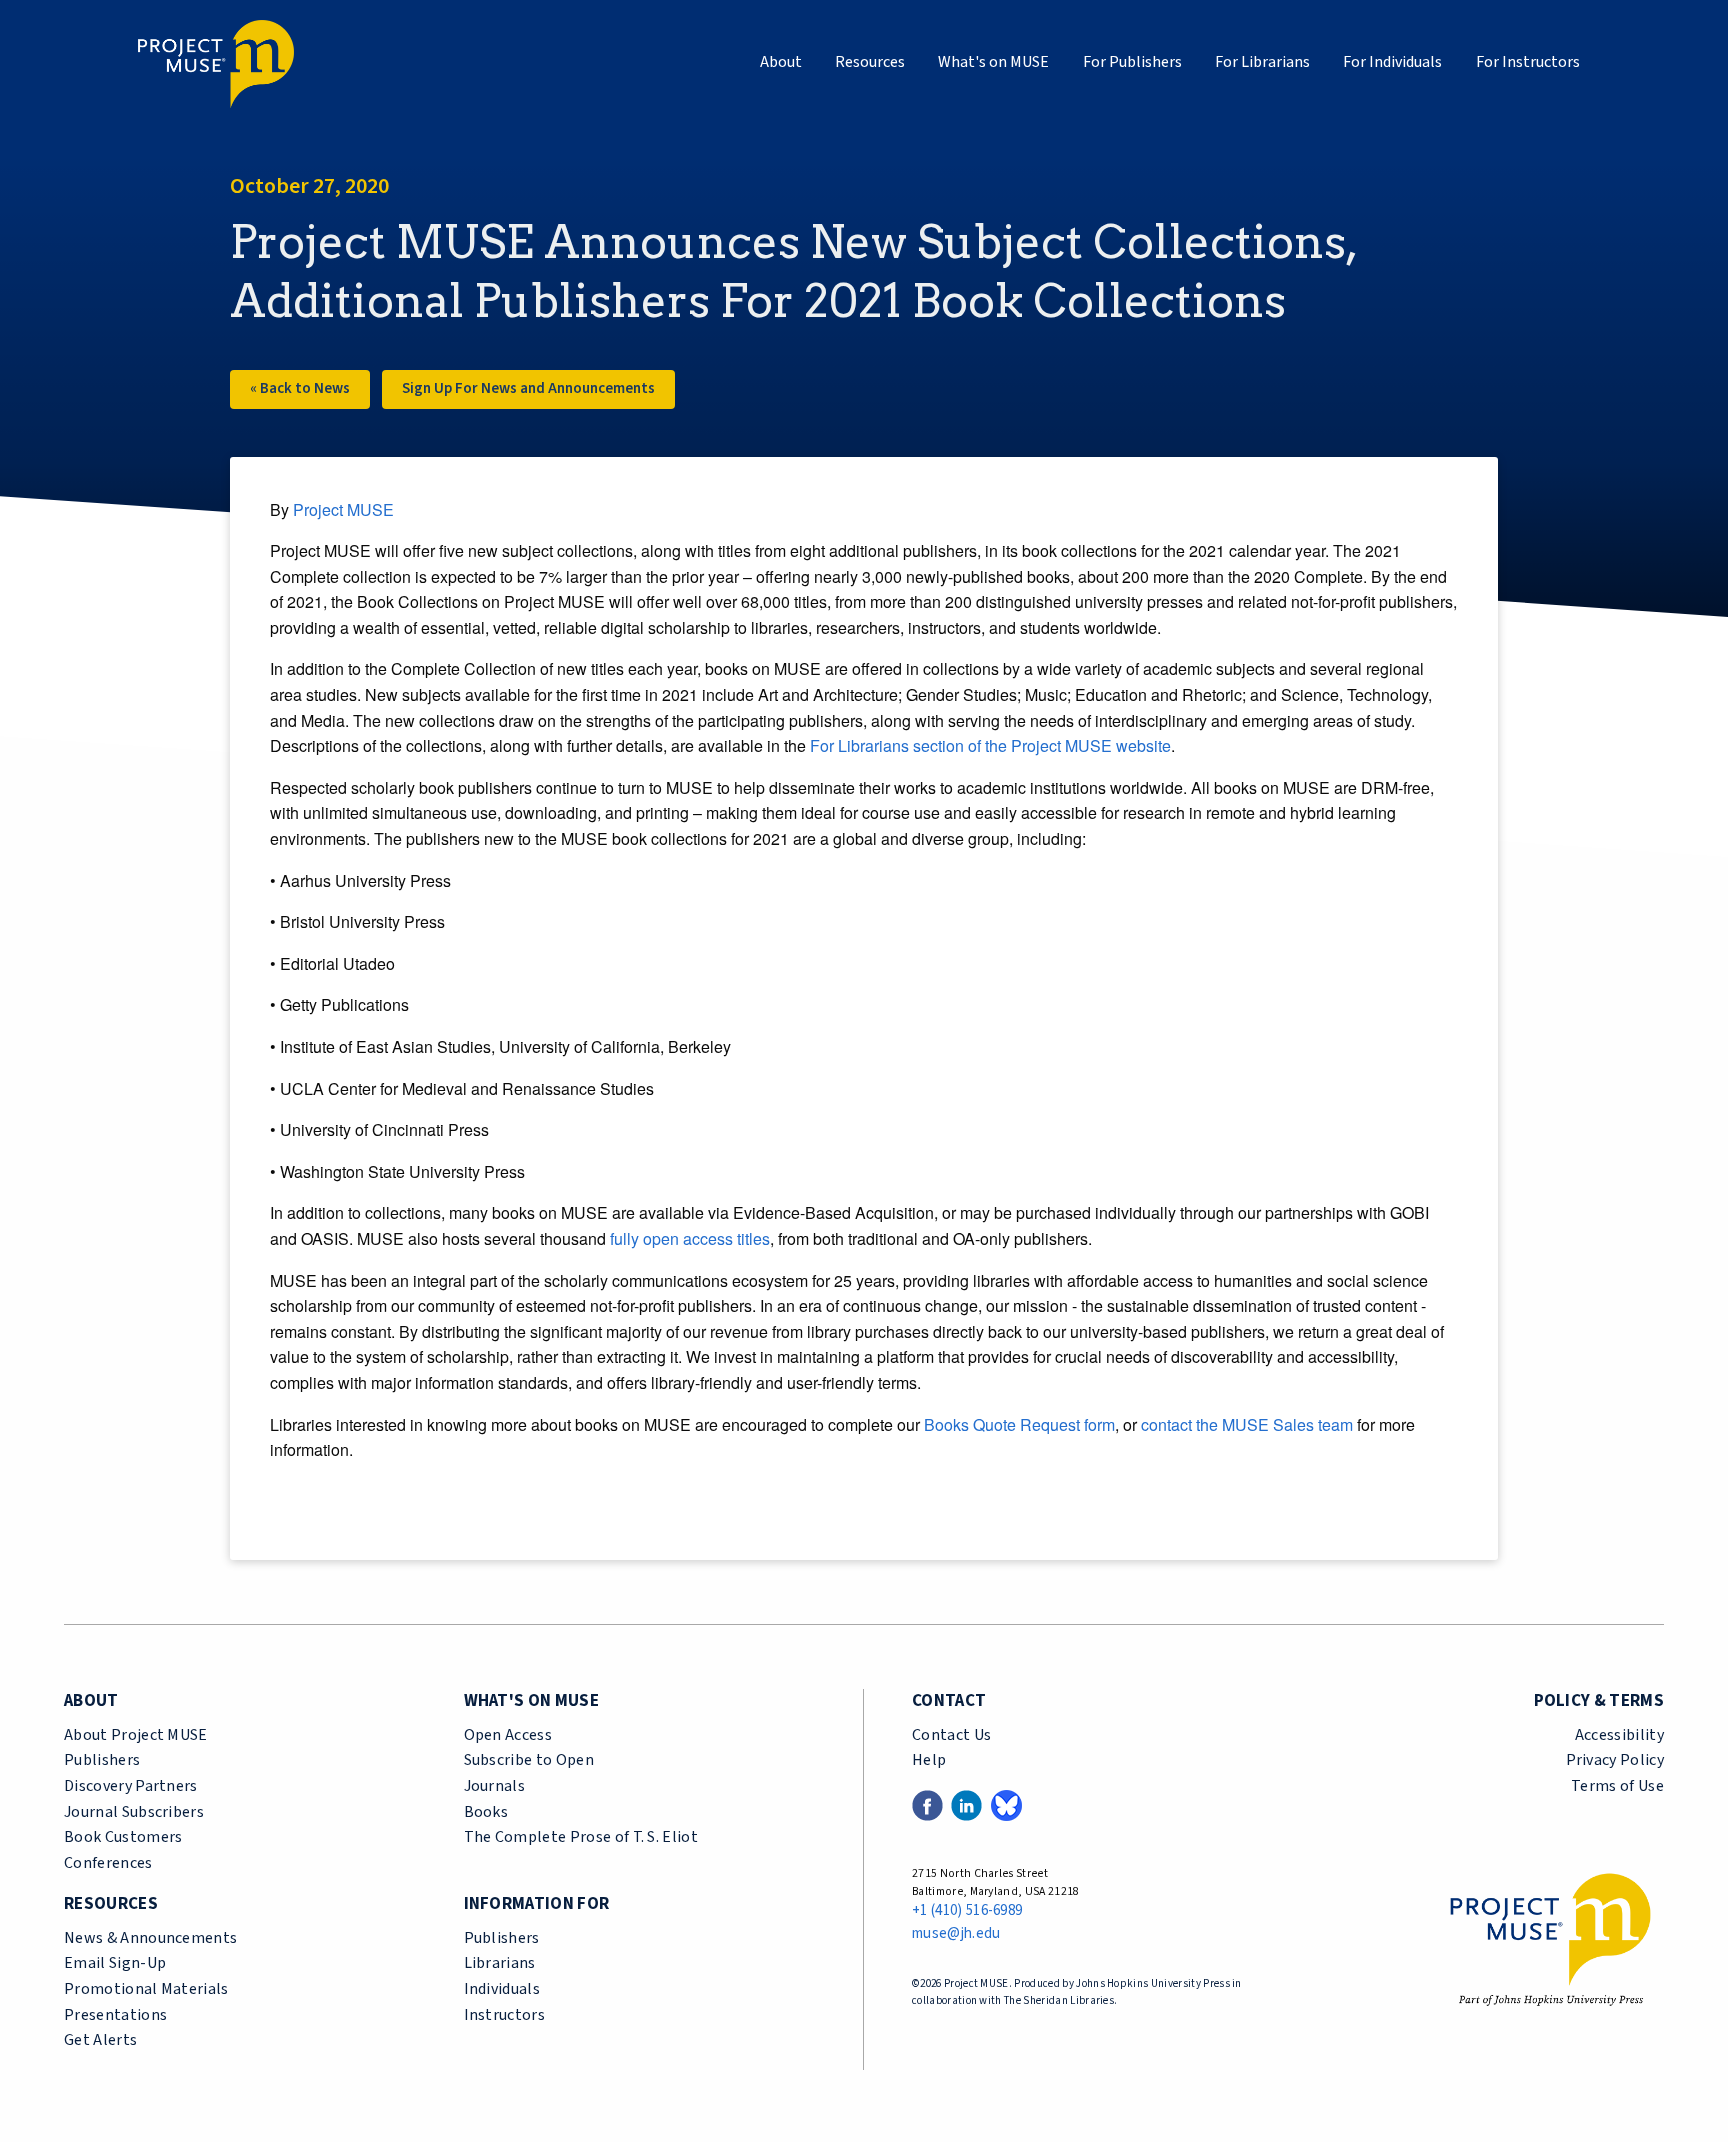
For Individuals (1392, 62)
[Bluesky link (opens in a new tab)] (1006, 1804)
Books (486, 1812)
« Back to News (300, 388)
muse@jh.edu (956, 1933)
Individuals (502, 1989)
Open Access (508, 1735)
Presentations (115, 2015)
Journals (495, 1786)
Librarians (500, 1963)
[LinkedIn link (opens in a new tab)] (966, 1804)
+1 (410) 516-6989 (967, 1910)
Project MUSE (343, 509)
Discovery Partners (131, 1786)
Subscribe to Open (529, 1760)
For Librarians (1262, 62)
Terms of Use (1617, 1786)
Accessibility (1619, 1735)
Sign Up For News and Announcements (528, 388)
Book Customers (123, 1837)
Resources (870, 62)
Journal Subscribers (134, 1812)
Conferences (108, 1863)
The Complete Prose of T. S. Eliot (581, 1837)
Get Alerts (100, 2040)
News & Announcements (150, 1938)
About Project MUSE (136, 1735)
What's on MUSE (993, 62)
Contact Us (951, 1735)
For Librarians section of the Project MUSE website (990, 745)
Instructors (505, 2015)
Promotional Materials (146, 1989)
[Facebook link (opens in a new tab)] (927, 1804)
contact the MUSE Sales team (1245, 1424)
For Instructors (1528, 62)
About (781, 62)
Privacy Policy (1615, 1760)
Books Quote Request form (1019, 1424)
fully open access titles (690, 1238)
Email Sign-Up (115, 1963)
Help (929, 1760)
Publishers (102, 1760)
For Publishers (1132, 62)
